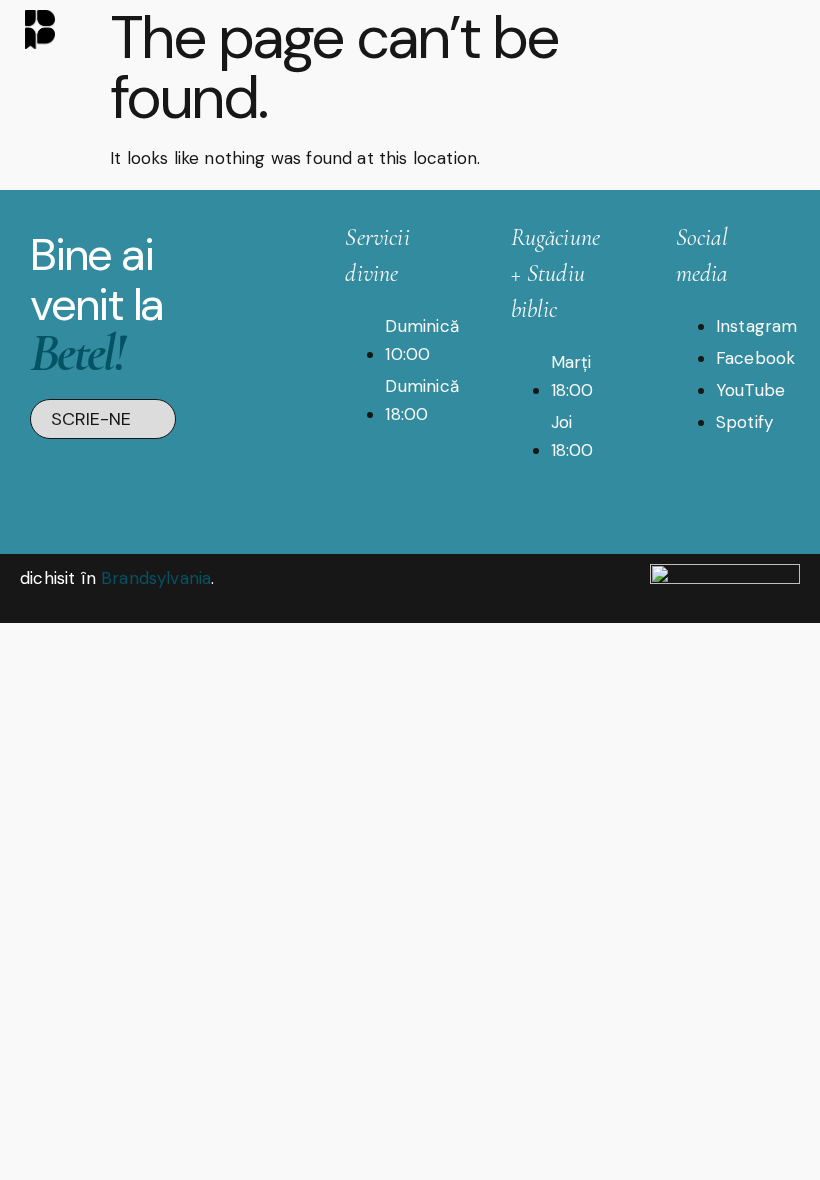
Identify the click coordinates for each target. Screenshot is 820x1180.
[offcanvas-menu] (779, 28)
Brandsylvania (156, 578)
